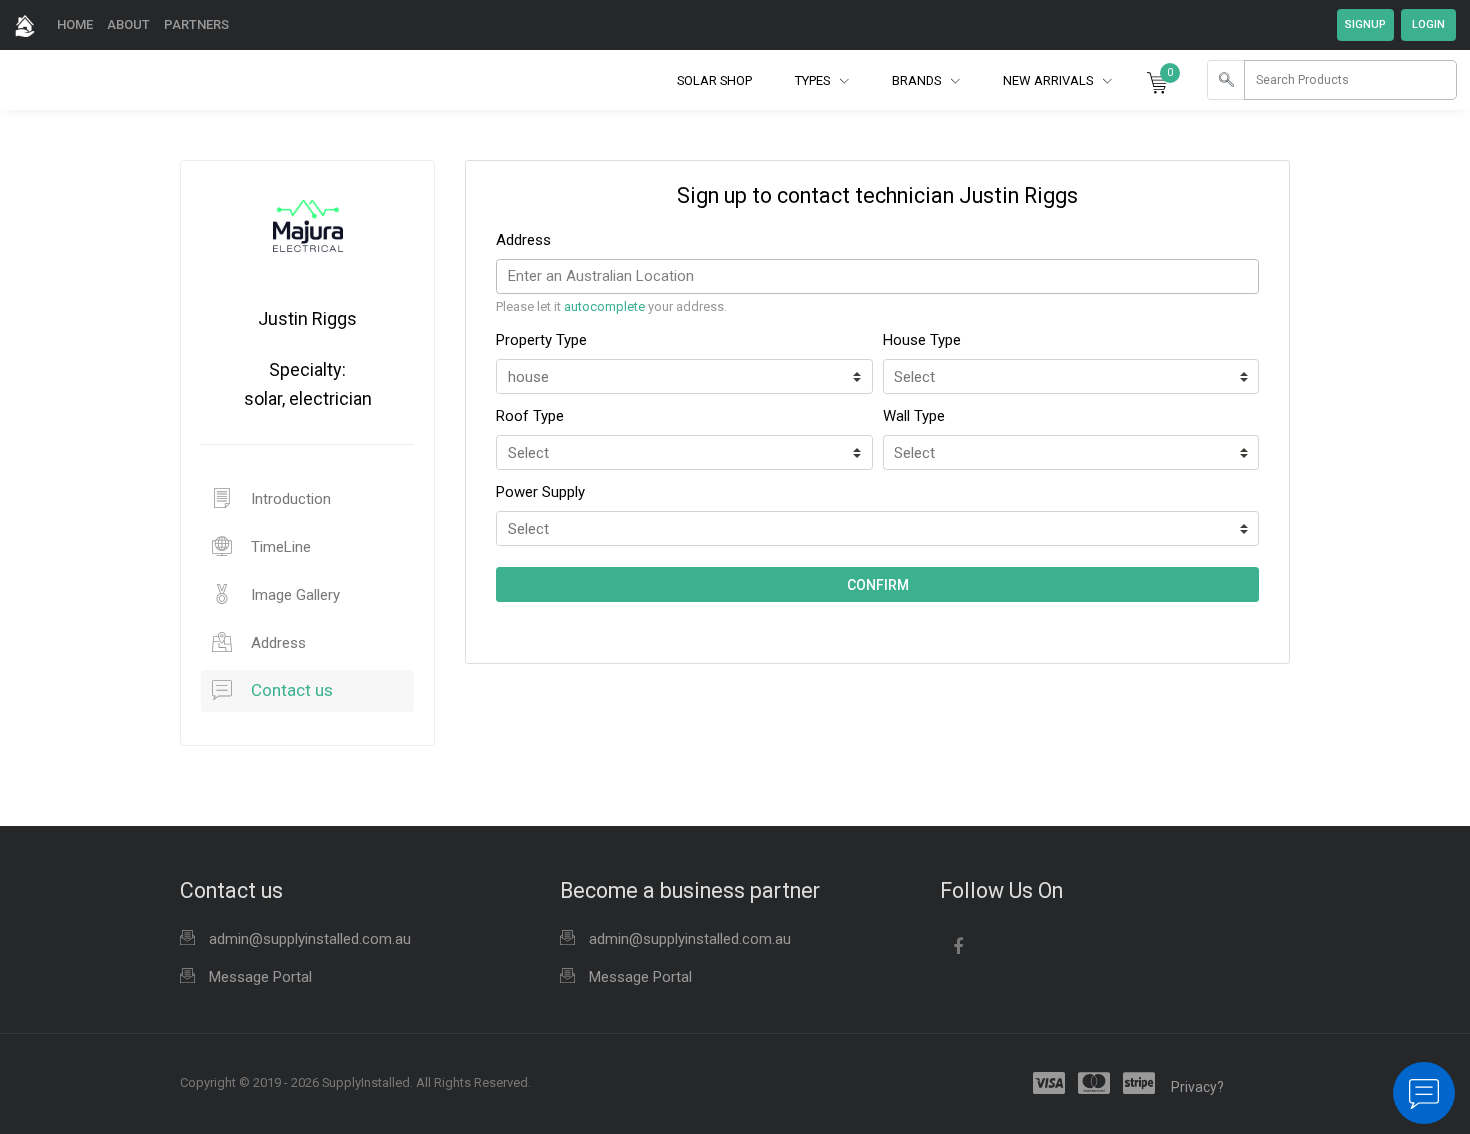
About (128, 24)
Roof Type (530, 416)
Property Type (541, 340)
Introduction (289, 499)
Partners (196, 24)
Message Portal (260, 977)
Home (75, 24)
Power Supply (542, 492)
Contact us (290, 690)
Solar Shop (714, 80)
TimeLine (279, 547)
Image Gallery (293, 595)
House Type (922, 340)
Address (276, 643)
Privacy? (1197, 1087)
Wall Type (914, 416)
